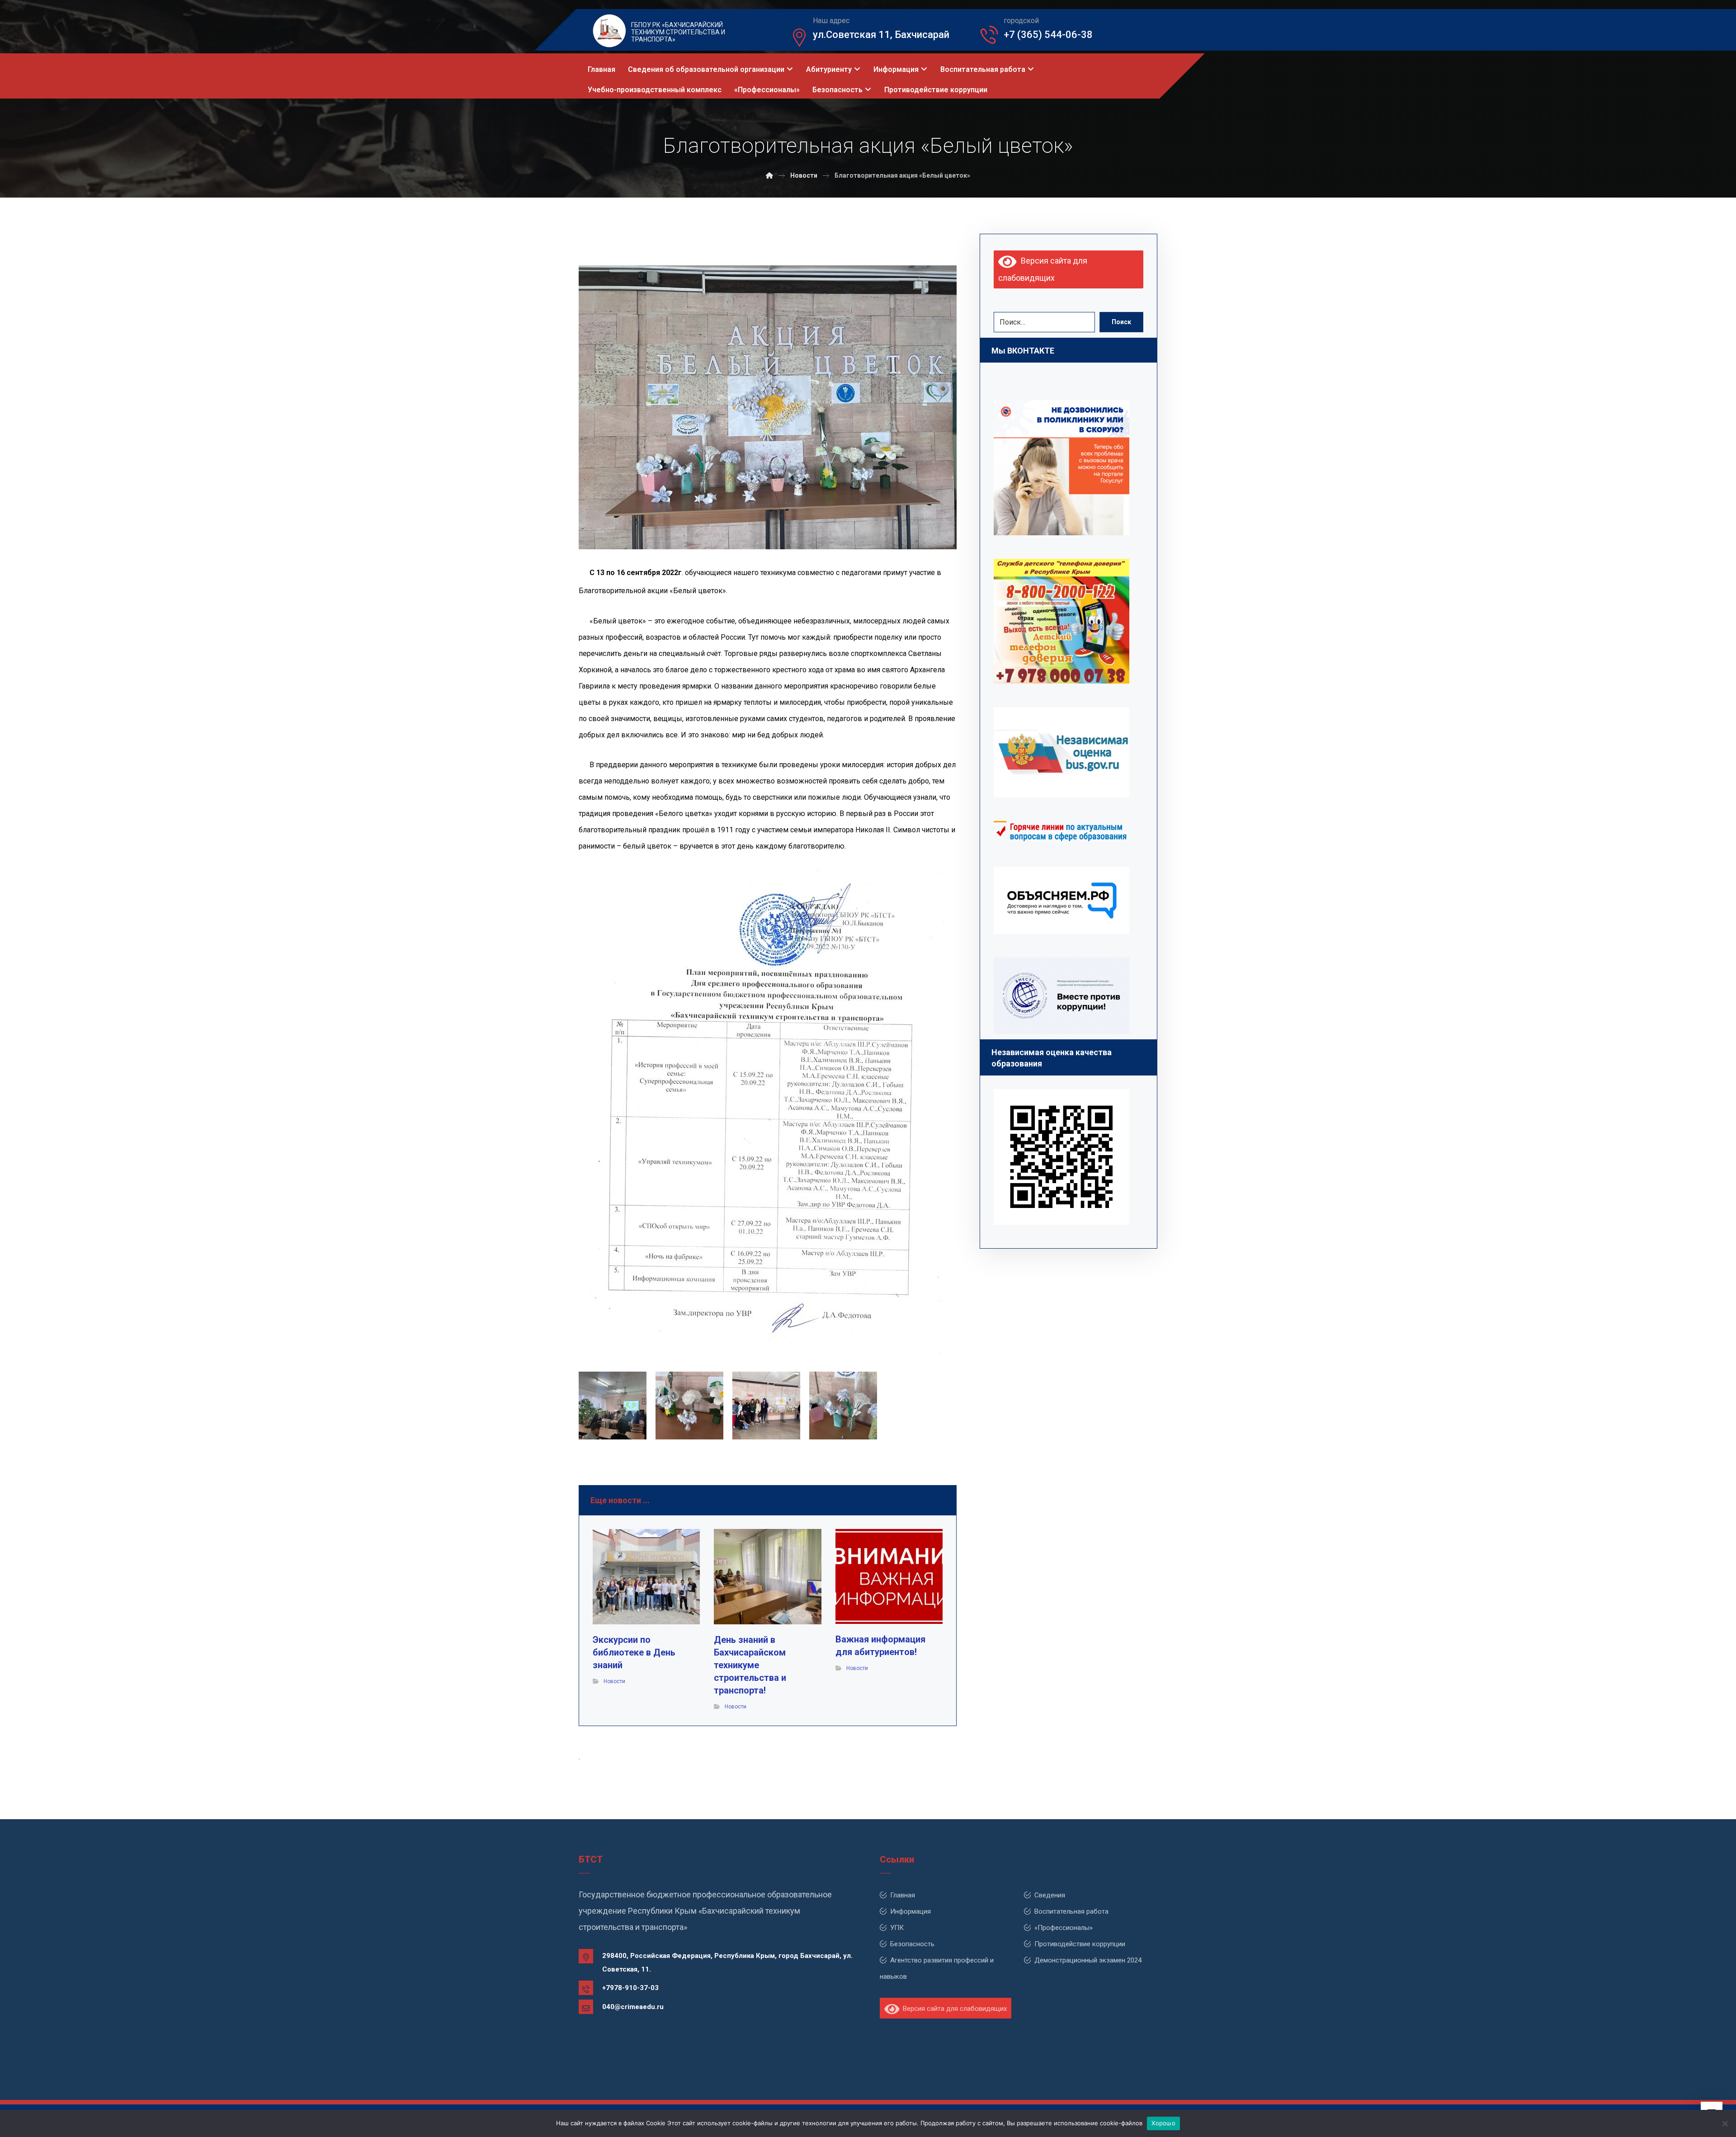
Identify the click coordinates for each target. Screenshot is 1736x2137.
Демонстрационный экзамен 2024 (1088, 1960)
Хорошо (1163, 2123)
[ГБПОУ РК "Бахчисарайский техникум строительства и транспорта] (769, 175)
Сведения (1050, 1895)
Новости (614, 1681)
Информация (910, 1911)
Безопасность (912, 1944)
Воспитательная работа (1071, 1911)
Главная (903, 1895)
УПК (897, 1928)
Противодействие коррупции (1080, 1944)
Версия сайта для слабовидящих (953, 2009)
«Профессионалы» (1064, 1928)
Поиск (1121, 322)
